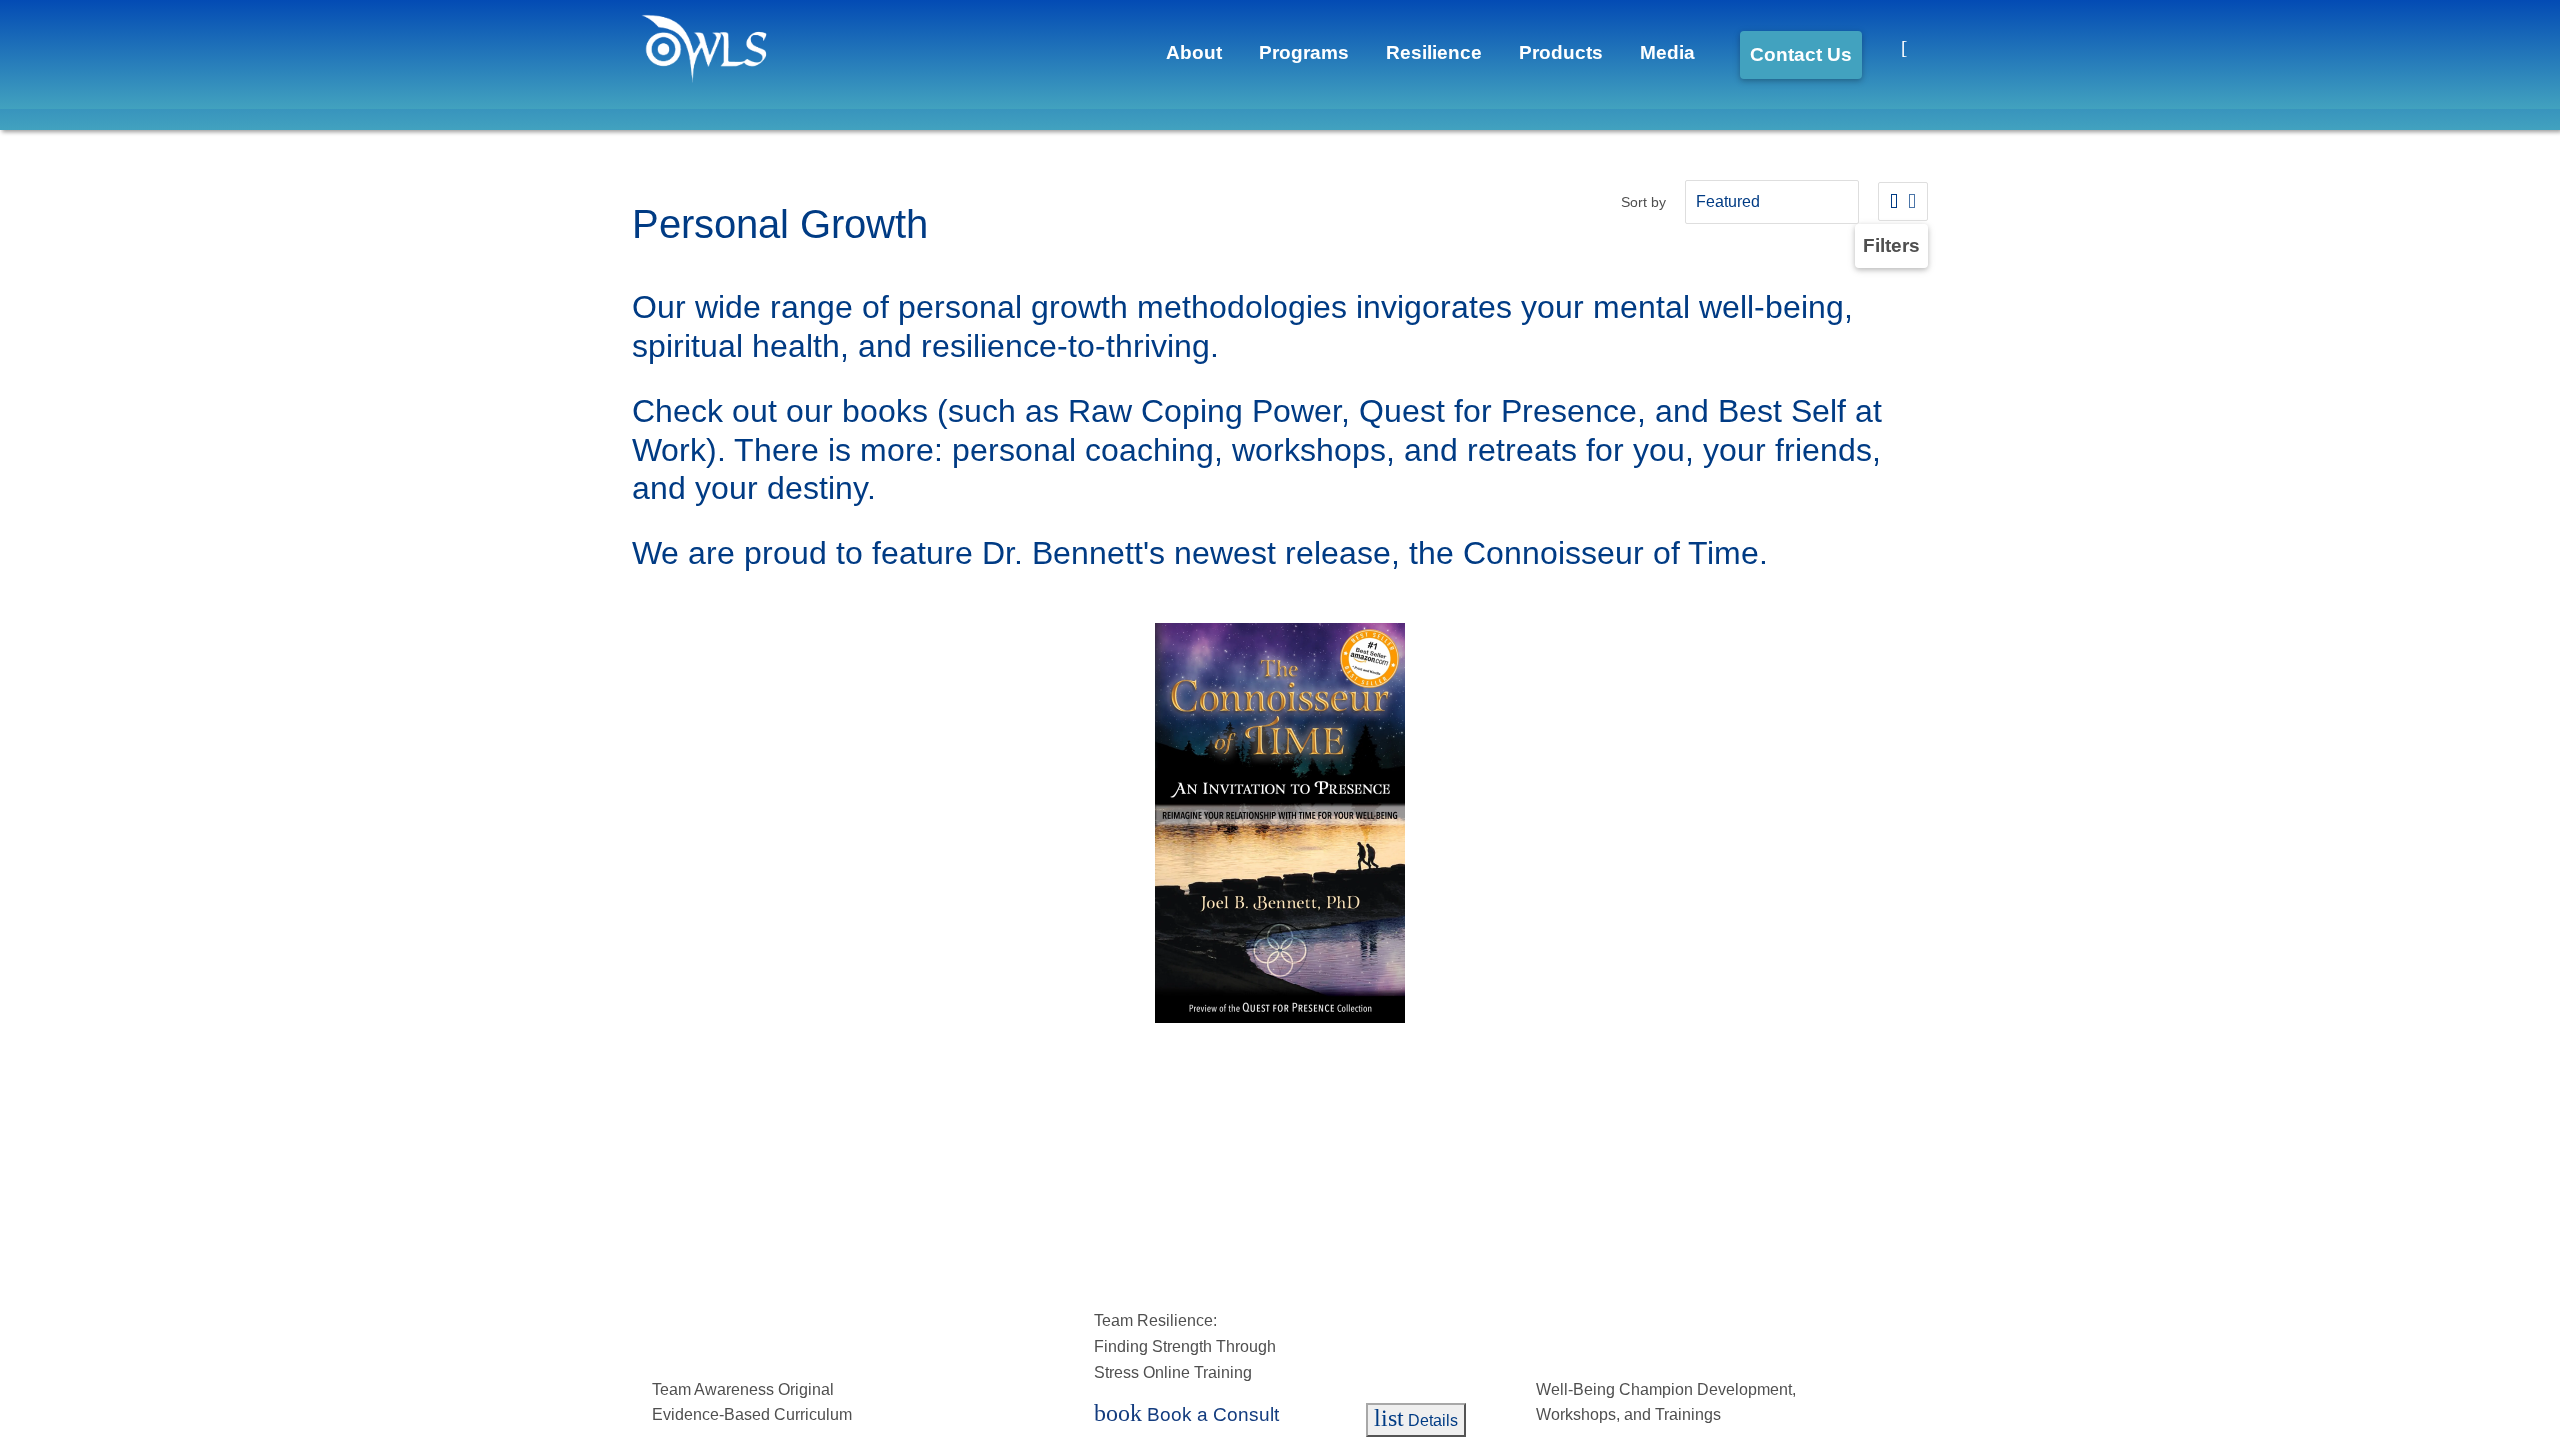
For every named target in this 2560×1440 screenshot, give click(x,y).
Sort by (1632, 202)
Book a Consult (730, 1415)
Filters (1893, 245)
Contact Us (1788, 54)
